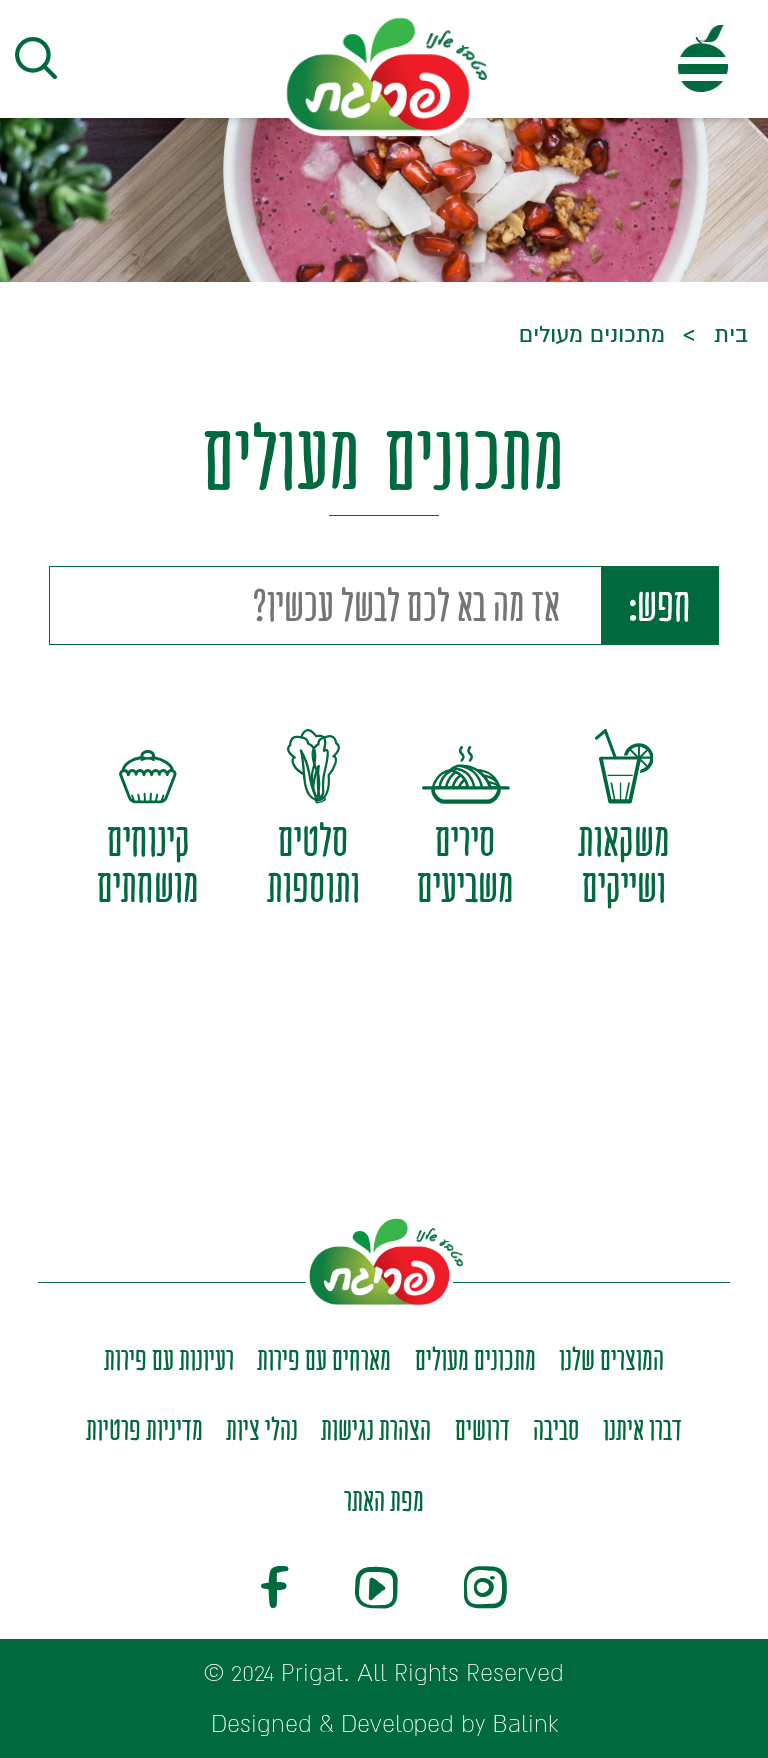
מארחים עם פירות (324, 1359)
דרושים (482, 1429)
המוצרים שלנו (611, 1359)
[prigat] (383, 73)
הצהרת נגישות (376, 1429)
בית (727, 334)
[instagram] (485, 1590)
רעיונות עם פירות (169, 1359)
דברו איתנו (642, 1429)
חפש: (660, 605)
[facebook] (275, 1590)
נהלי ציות (262, 1429)
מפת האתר (384, 1500)
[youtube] (376, 1590)
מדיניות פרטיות (144, 1429)
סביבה (556, 1429)
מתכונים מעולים (475, 1359)
